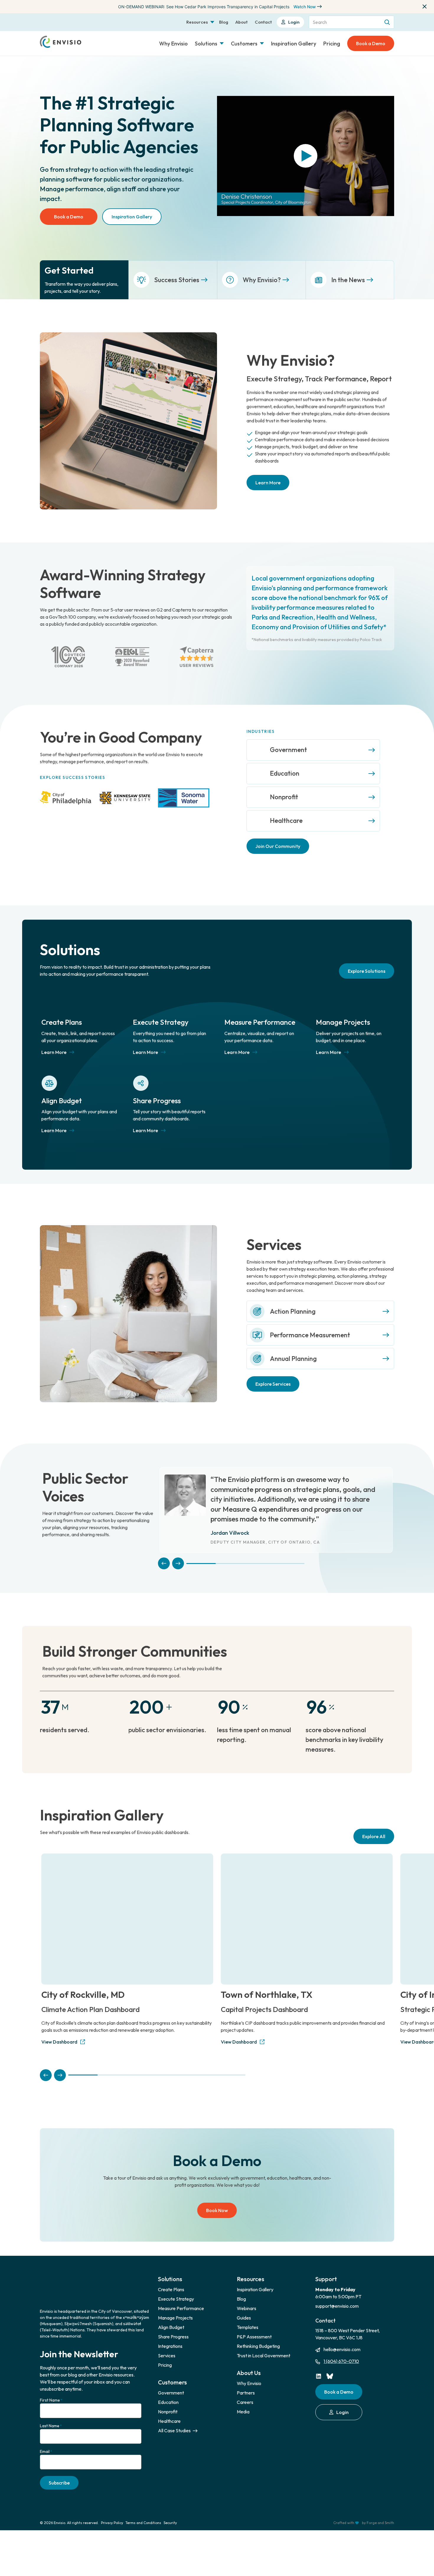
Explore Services (273, 1372)
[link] (313, 750)
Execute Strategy (161, 1010)
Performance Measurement (310, 1323)
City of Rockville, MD (83, 1982)
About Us (249, 2360)
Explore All (374, 1824)
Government (288, 750)
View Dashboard (59, 2029)
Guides (244, 2305)
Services (167, 2343)
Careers (245, 2390)
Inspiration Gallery (294, 44)
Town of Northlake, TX (267, 1982)
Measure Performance (260, 1010)
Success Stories (177, 280)
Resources (197, 22)
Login (294, 22)
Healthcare (286, 820)
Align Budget (62, 1088)
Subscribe (59, 2470)
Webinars (247, 2296)
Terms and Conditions (143, 2511)
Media (243, 2399)
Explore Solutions (367, 959)
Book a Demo (371, 43)
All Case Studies (175, 2418)
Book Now (217, 2198)
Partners (246, 2380)
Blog (224, 22)
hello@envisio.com (342, 2337)
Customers (244, 44)
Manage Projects (343, 1010)
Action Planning (293, 1299)
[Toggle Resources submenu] (212, 22)
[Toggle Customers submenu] (262, 43)
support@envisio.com (337, 2294)
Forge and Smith (380, 2511)
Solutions (206, 44)
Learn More (268, 483)
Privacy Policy (112, 2511)
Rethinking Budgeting (258, 2334)
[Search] (388, 22)
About (242, 22)
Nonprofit (284, 797)
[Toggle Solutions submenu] (222, 43)
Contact (263, 22)
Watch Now (305, 7)
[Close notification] (425, 6)
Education (285, 773)
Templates (248, 2315)
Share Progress (157, 1088)
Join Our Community (278, 846)
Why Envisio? (262, 280)
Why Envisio (173, 44)
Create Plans (62, 1010)
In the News (348, 280)
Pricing (332, 44)
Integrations (170, 2334)
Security (170, 2511)
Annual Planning (293, 1346)
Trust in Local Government (263, 2343)
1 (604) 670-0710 (341, 2349)
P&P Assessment (254, 2324)
